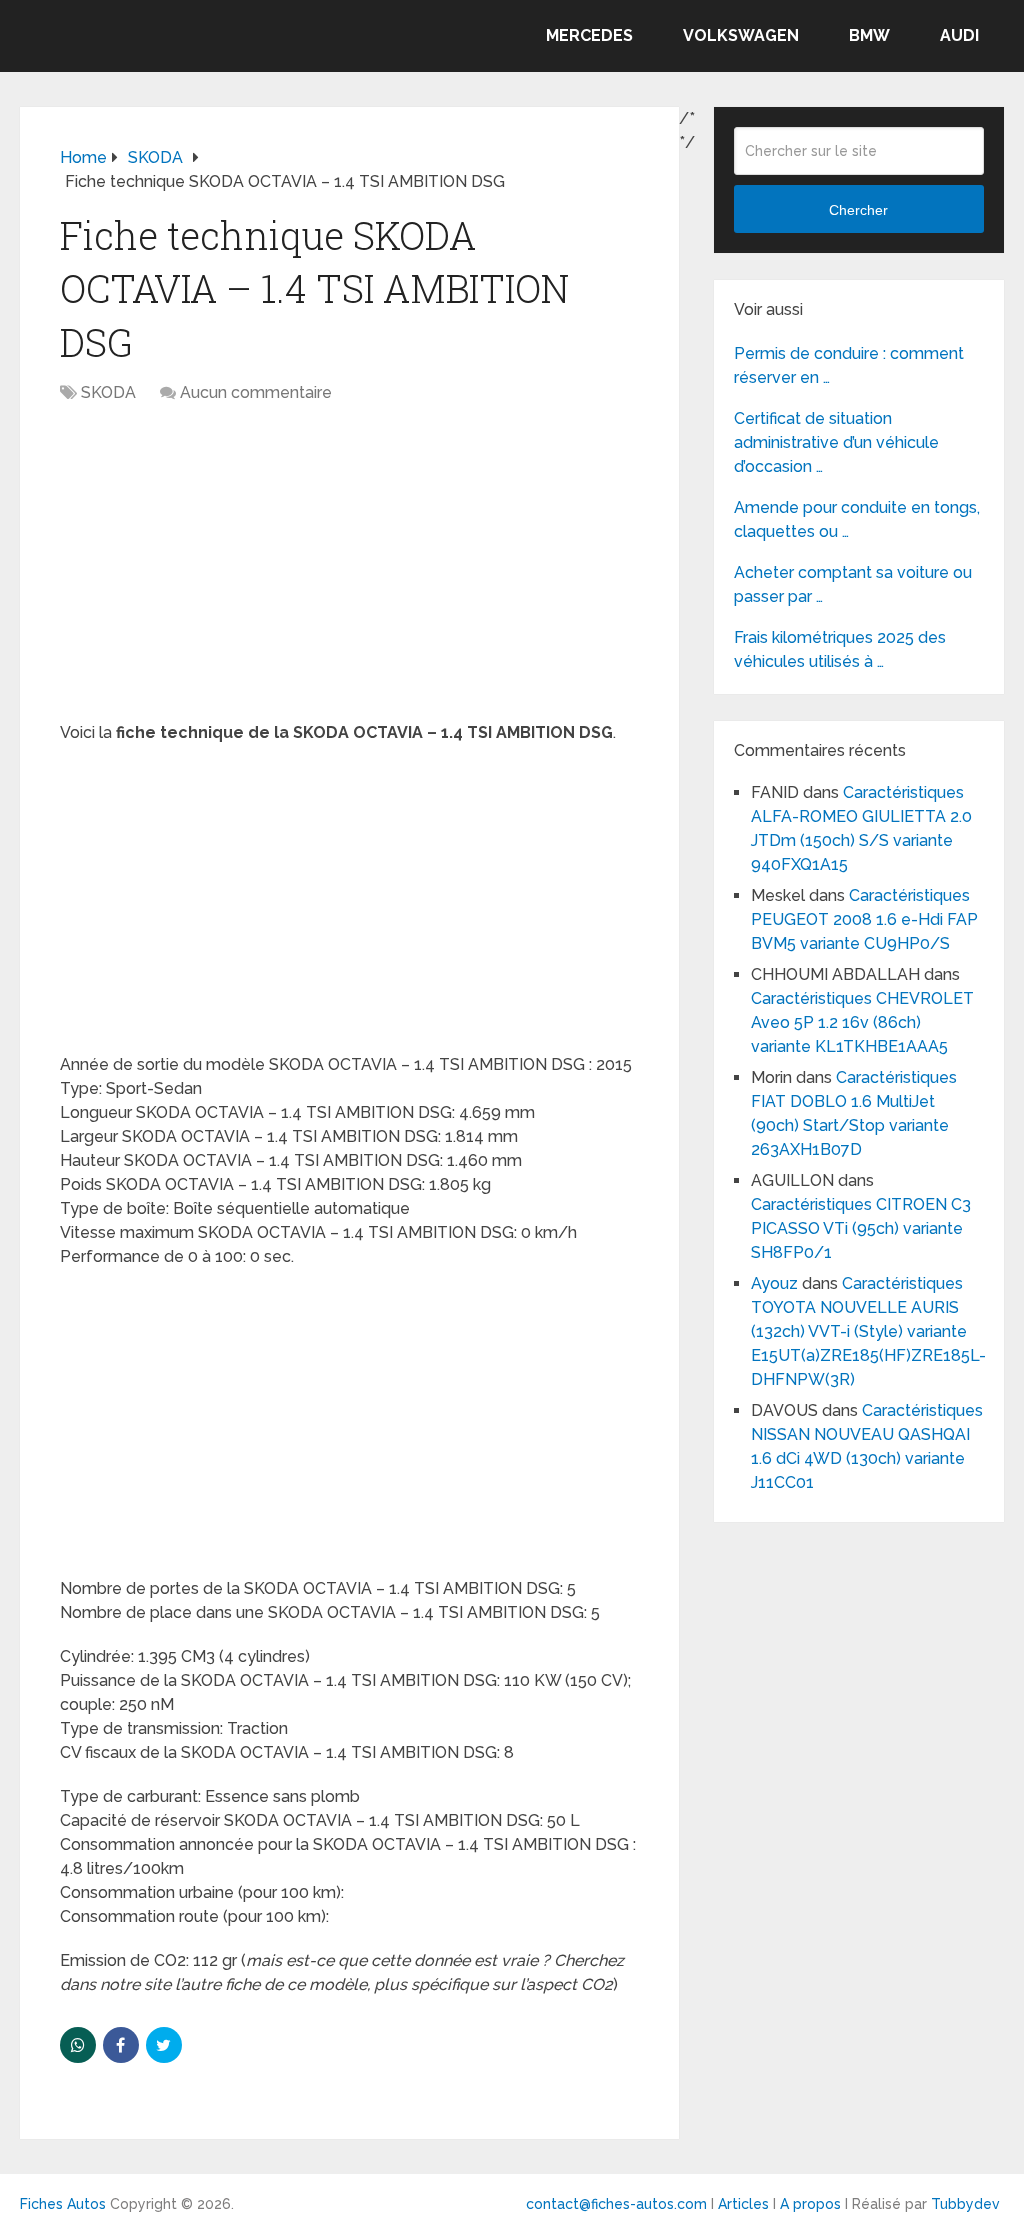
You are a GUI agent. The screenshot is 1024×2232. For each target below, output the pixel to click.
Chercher (858, 210)
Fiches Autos (63, 2204)
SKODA (108, 392)
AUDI (959, 35)
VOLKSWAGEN (741, 35)
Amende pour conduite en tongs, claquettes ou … (857, 519)
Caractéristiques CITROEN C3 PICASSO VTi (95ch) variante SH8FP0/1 (861, 1228)
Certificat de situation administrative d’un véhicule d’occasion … (836, 442)
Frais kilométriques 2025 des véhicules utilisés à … (840, 649)
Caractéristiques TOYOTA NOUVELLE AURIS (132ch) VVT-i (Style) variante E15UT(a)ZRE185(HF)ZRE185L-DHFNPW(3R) (868, 1331)
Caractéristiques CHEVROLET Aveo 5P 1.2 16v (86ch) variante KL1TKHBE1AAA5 (862, 1022)
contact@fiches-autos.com (616, 2204)
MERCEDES (589, 35)
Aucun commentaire (256, 392)
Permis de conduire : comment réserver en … (849, 365)
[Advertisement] (350, 573)
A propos (810, 2204)
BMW (869, 35)
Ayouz (774, 1283)
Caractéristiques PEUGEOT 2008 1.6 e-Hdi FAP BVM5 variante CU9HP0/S (864, 919)
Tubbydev (965, 2204)
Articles (743, 2204)
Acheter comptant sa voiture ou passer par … (853, 584)
